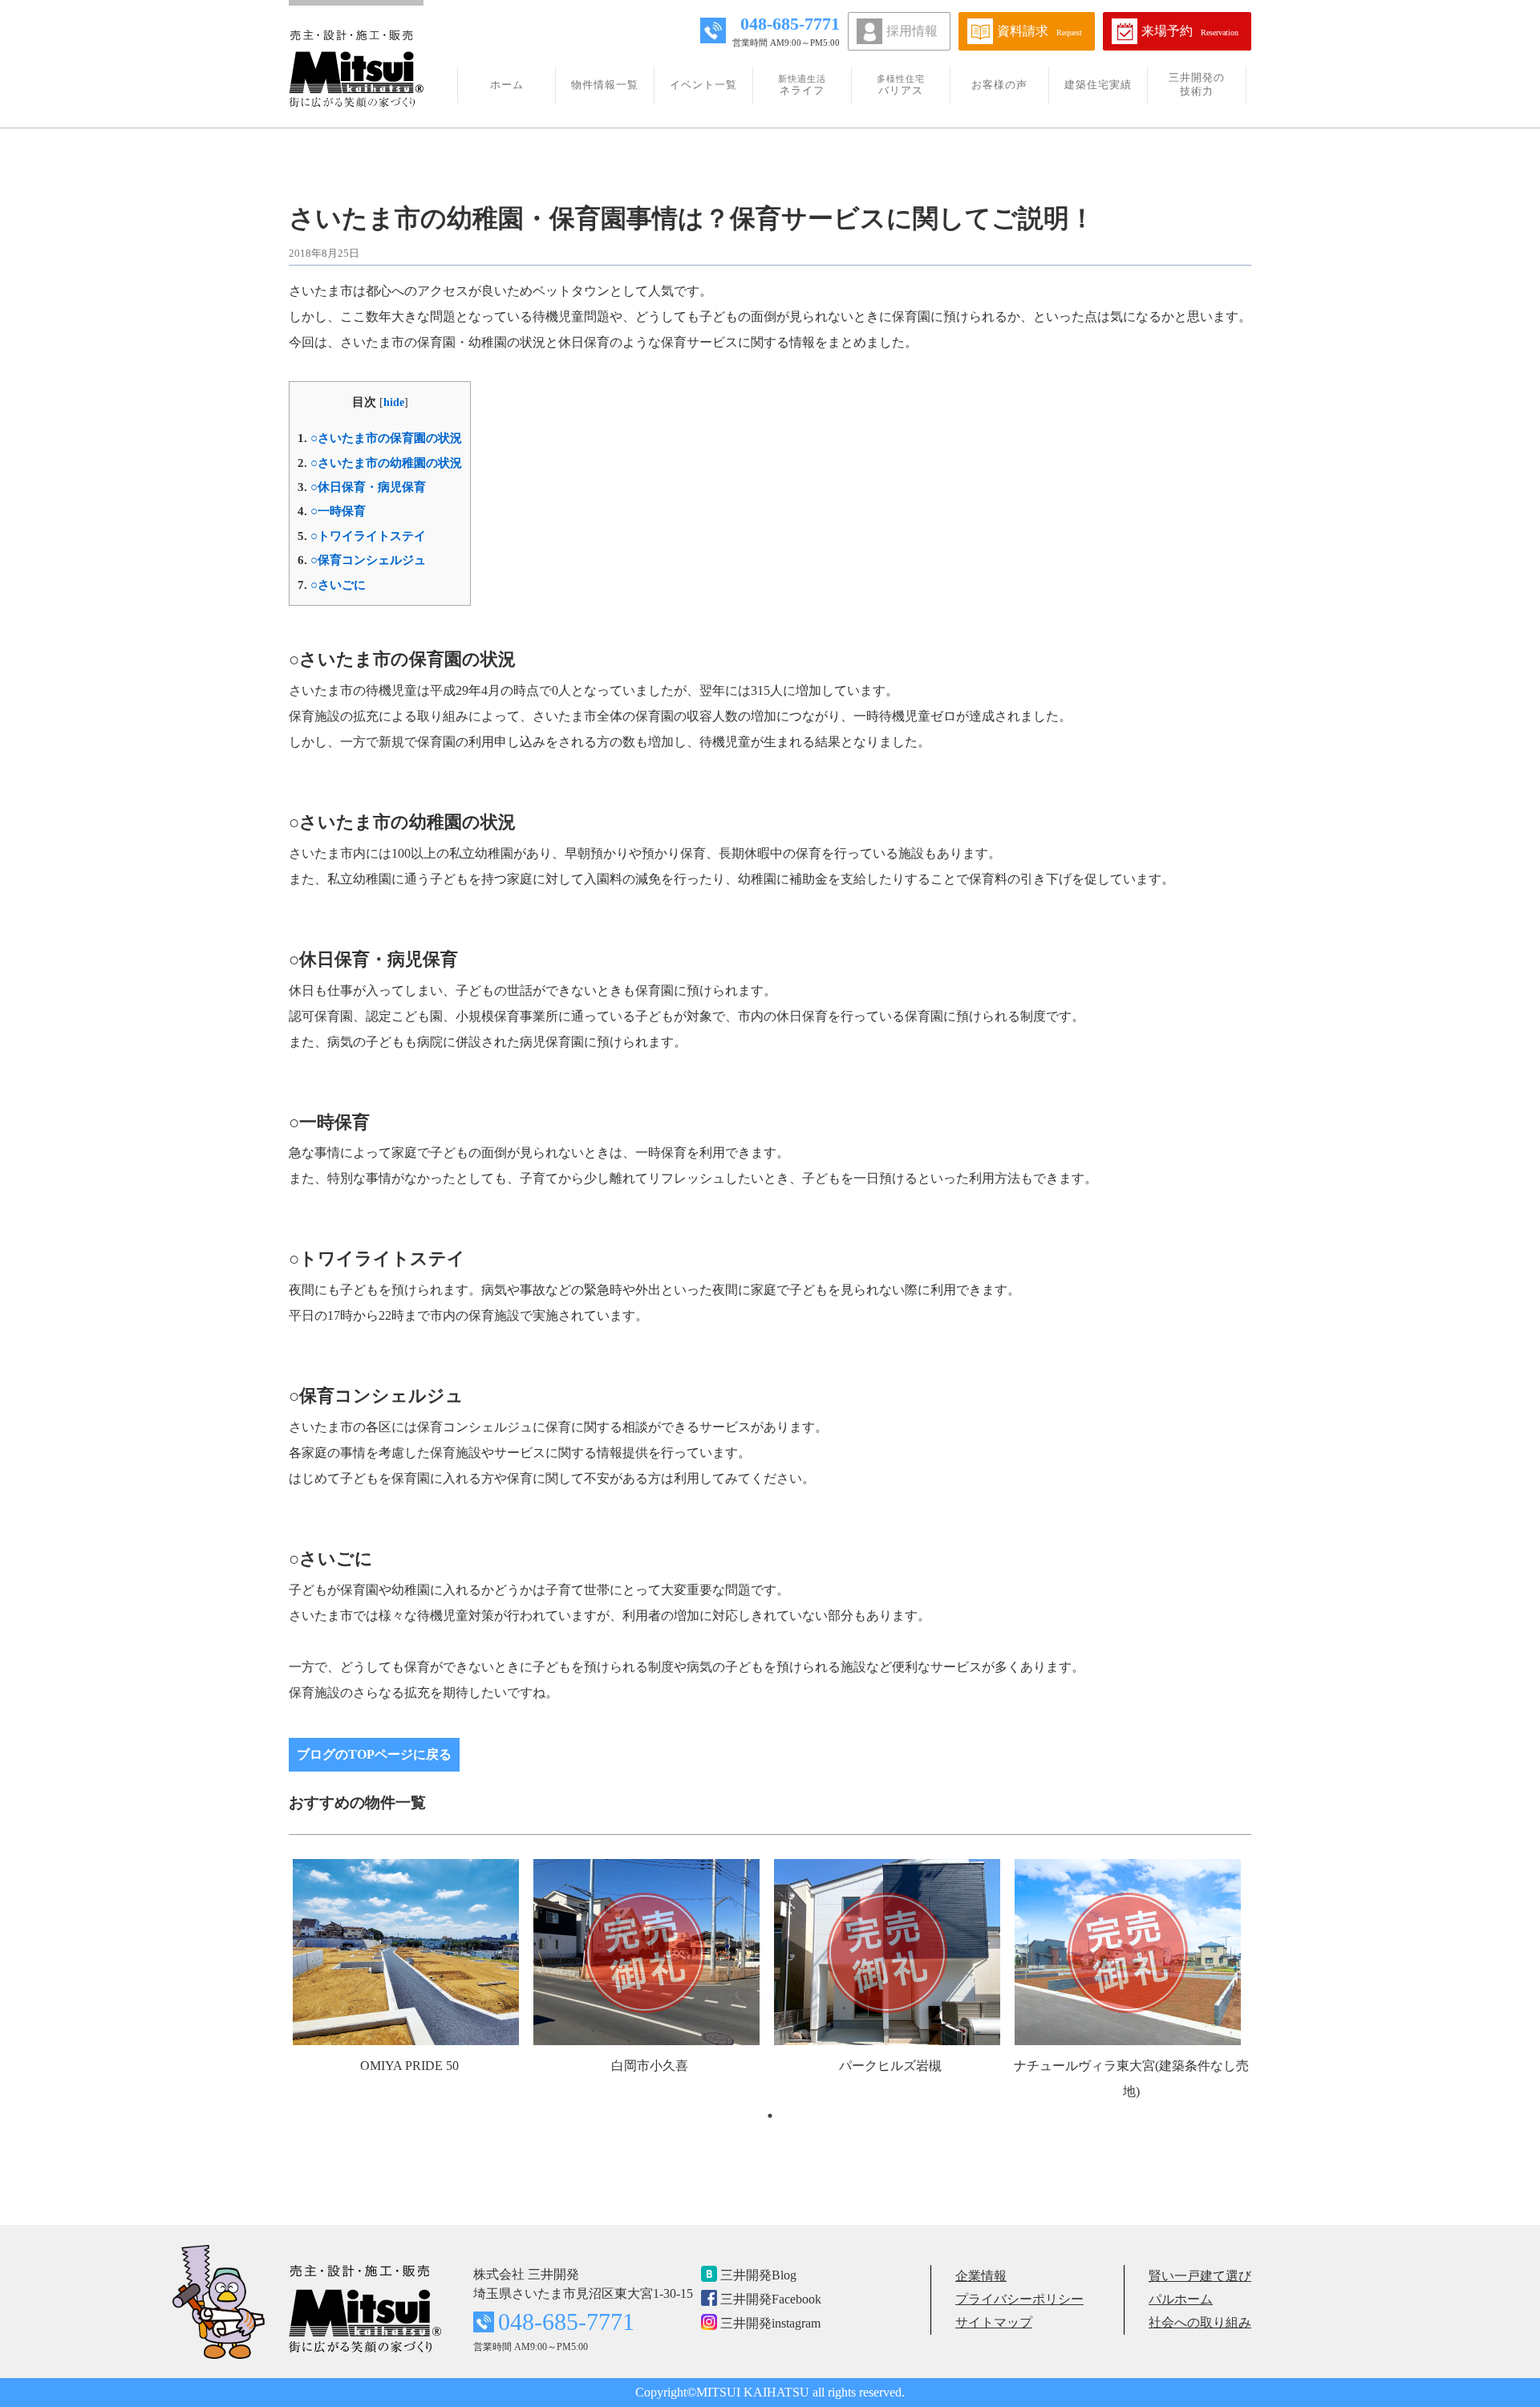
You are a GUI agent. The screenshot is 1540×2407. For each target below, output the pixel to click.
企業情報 (981, 2276)
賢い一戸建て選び (1200, 2276)
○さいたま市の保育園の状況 (380, 438)
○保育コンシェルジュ (362, 560)
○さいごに (332, 584)
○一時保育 (332, 511)
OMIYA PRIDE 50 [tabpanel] (409, 2066)
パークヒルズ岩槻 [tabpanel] (890, 2066)
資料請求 (1039, 31)
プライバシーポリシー (1019, 2299)
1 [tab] (770, 2116)
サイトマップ (994, 2322)
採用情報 (912, 31)
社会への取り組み (1200, 2322)
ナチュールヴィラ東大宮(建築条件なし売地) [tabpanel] (1131, 2078)
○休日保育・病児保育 (362, 487)
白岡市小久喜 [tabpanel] (650, 2066)
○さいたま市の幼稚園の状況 (380, 463)
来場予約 (1190, 31)
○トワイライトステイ (362, 536)
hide (394, 402)
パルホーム (1181, 2299)
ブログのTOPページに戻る (374, 1754)
